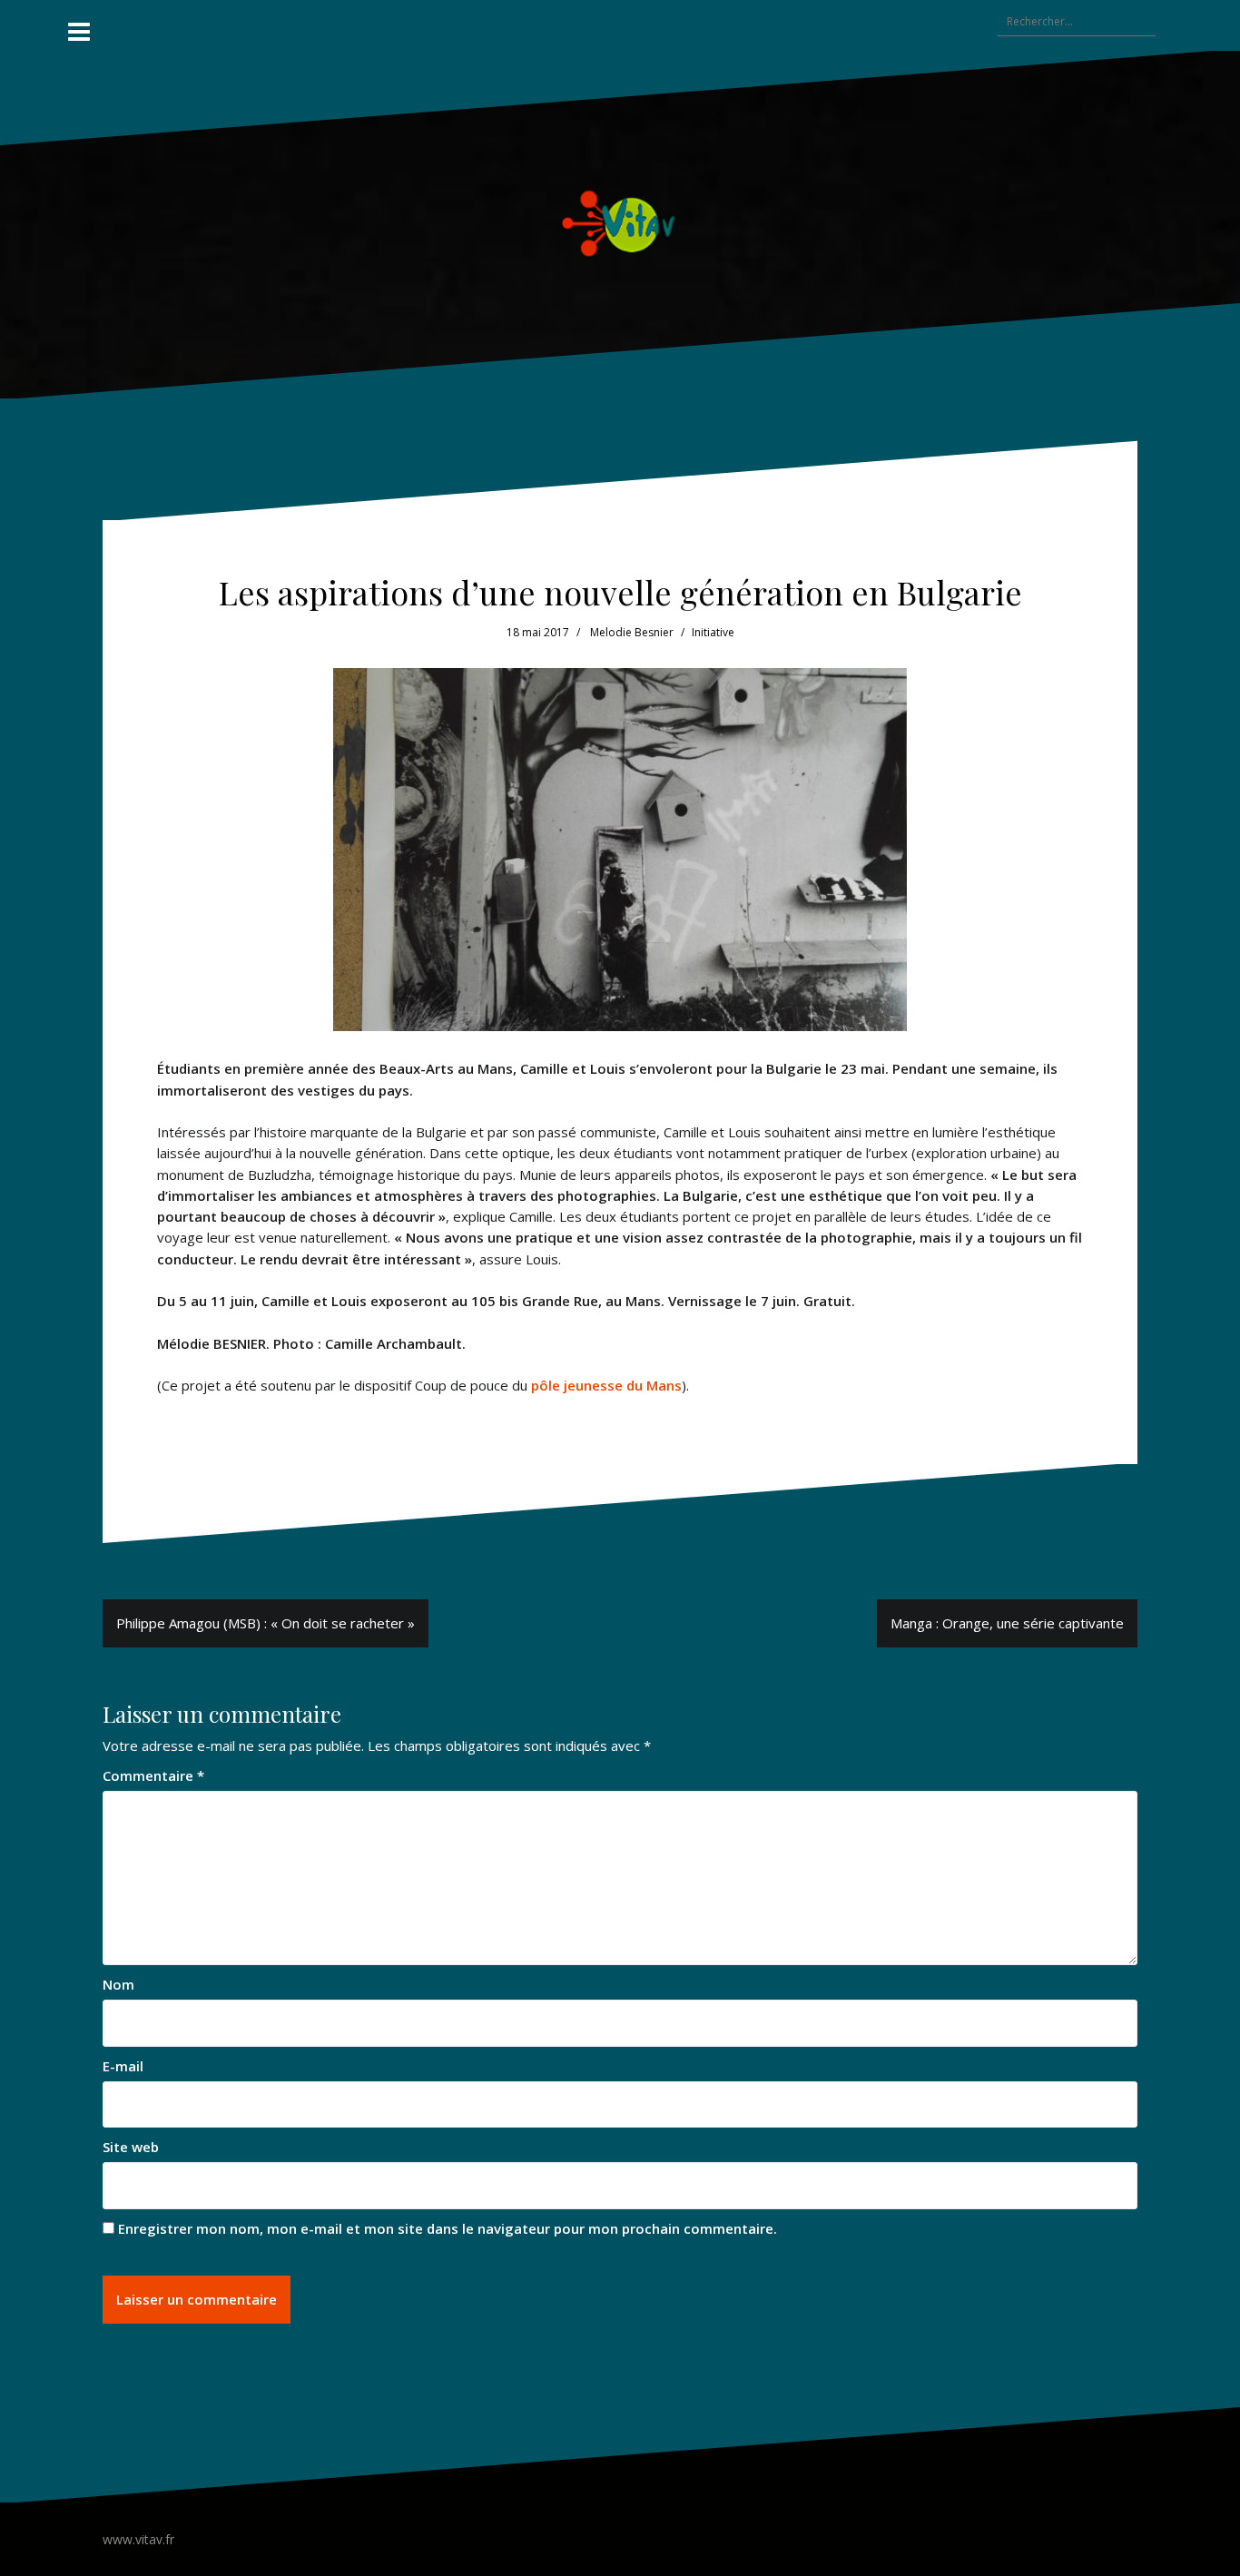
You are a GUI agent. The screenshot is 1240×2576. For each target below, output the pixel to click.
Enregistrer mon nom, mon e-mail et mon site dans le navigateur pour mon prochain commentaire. (448, 2228)
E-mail (123, 2066)
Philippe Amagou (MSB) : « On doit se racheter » (266, 1623)
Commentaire (153, 1775)
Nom (118, 1984)
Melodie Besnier (632, 632)
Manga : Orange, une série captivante (1007, 1623)
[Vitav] (620, 223)
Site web (131, 2147)
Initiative (713, 632)
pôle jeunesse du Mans (606, 1385)
